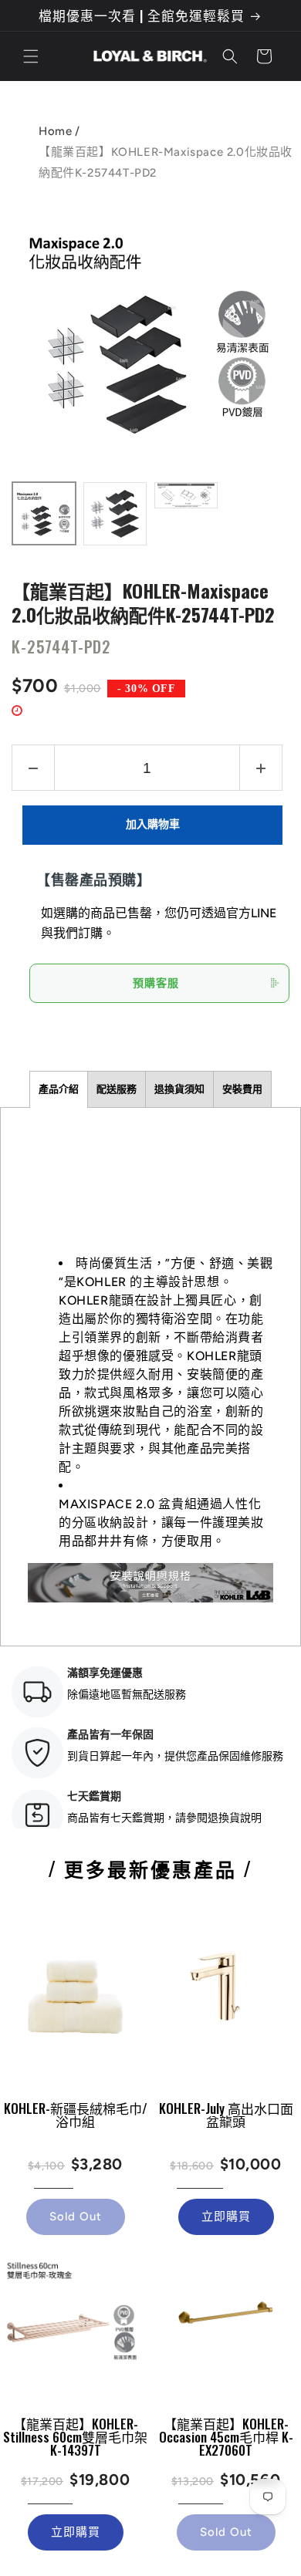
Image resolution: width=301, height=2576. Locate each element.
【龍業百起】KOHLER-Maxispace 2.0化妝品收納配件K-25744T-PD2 (143, 601)
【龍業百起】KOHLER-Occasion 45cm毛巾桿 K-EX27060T (226, 2437)
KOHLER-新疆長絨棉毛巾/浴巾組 (76, 2115)
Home (55, 131)
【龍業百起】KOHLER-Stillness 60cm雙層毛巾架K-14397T (75, 2437)
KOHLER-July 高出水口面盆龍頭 (226, 2115)
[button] (31, 56)
